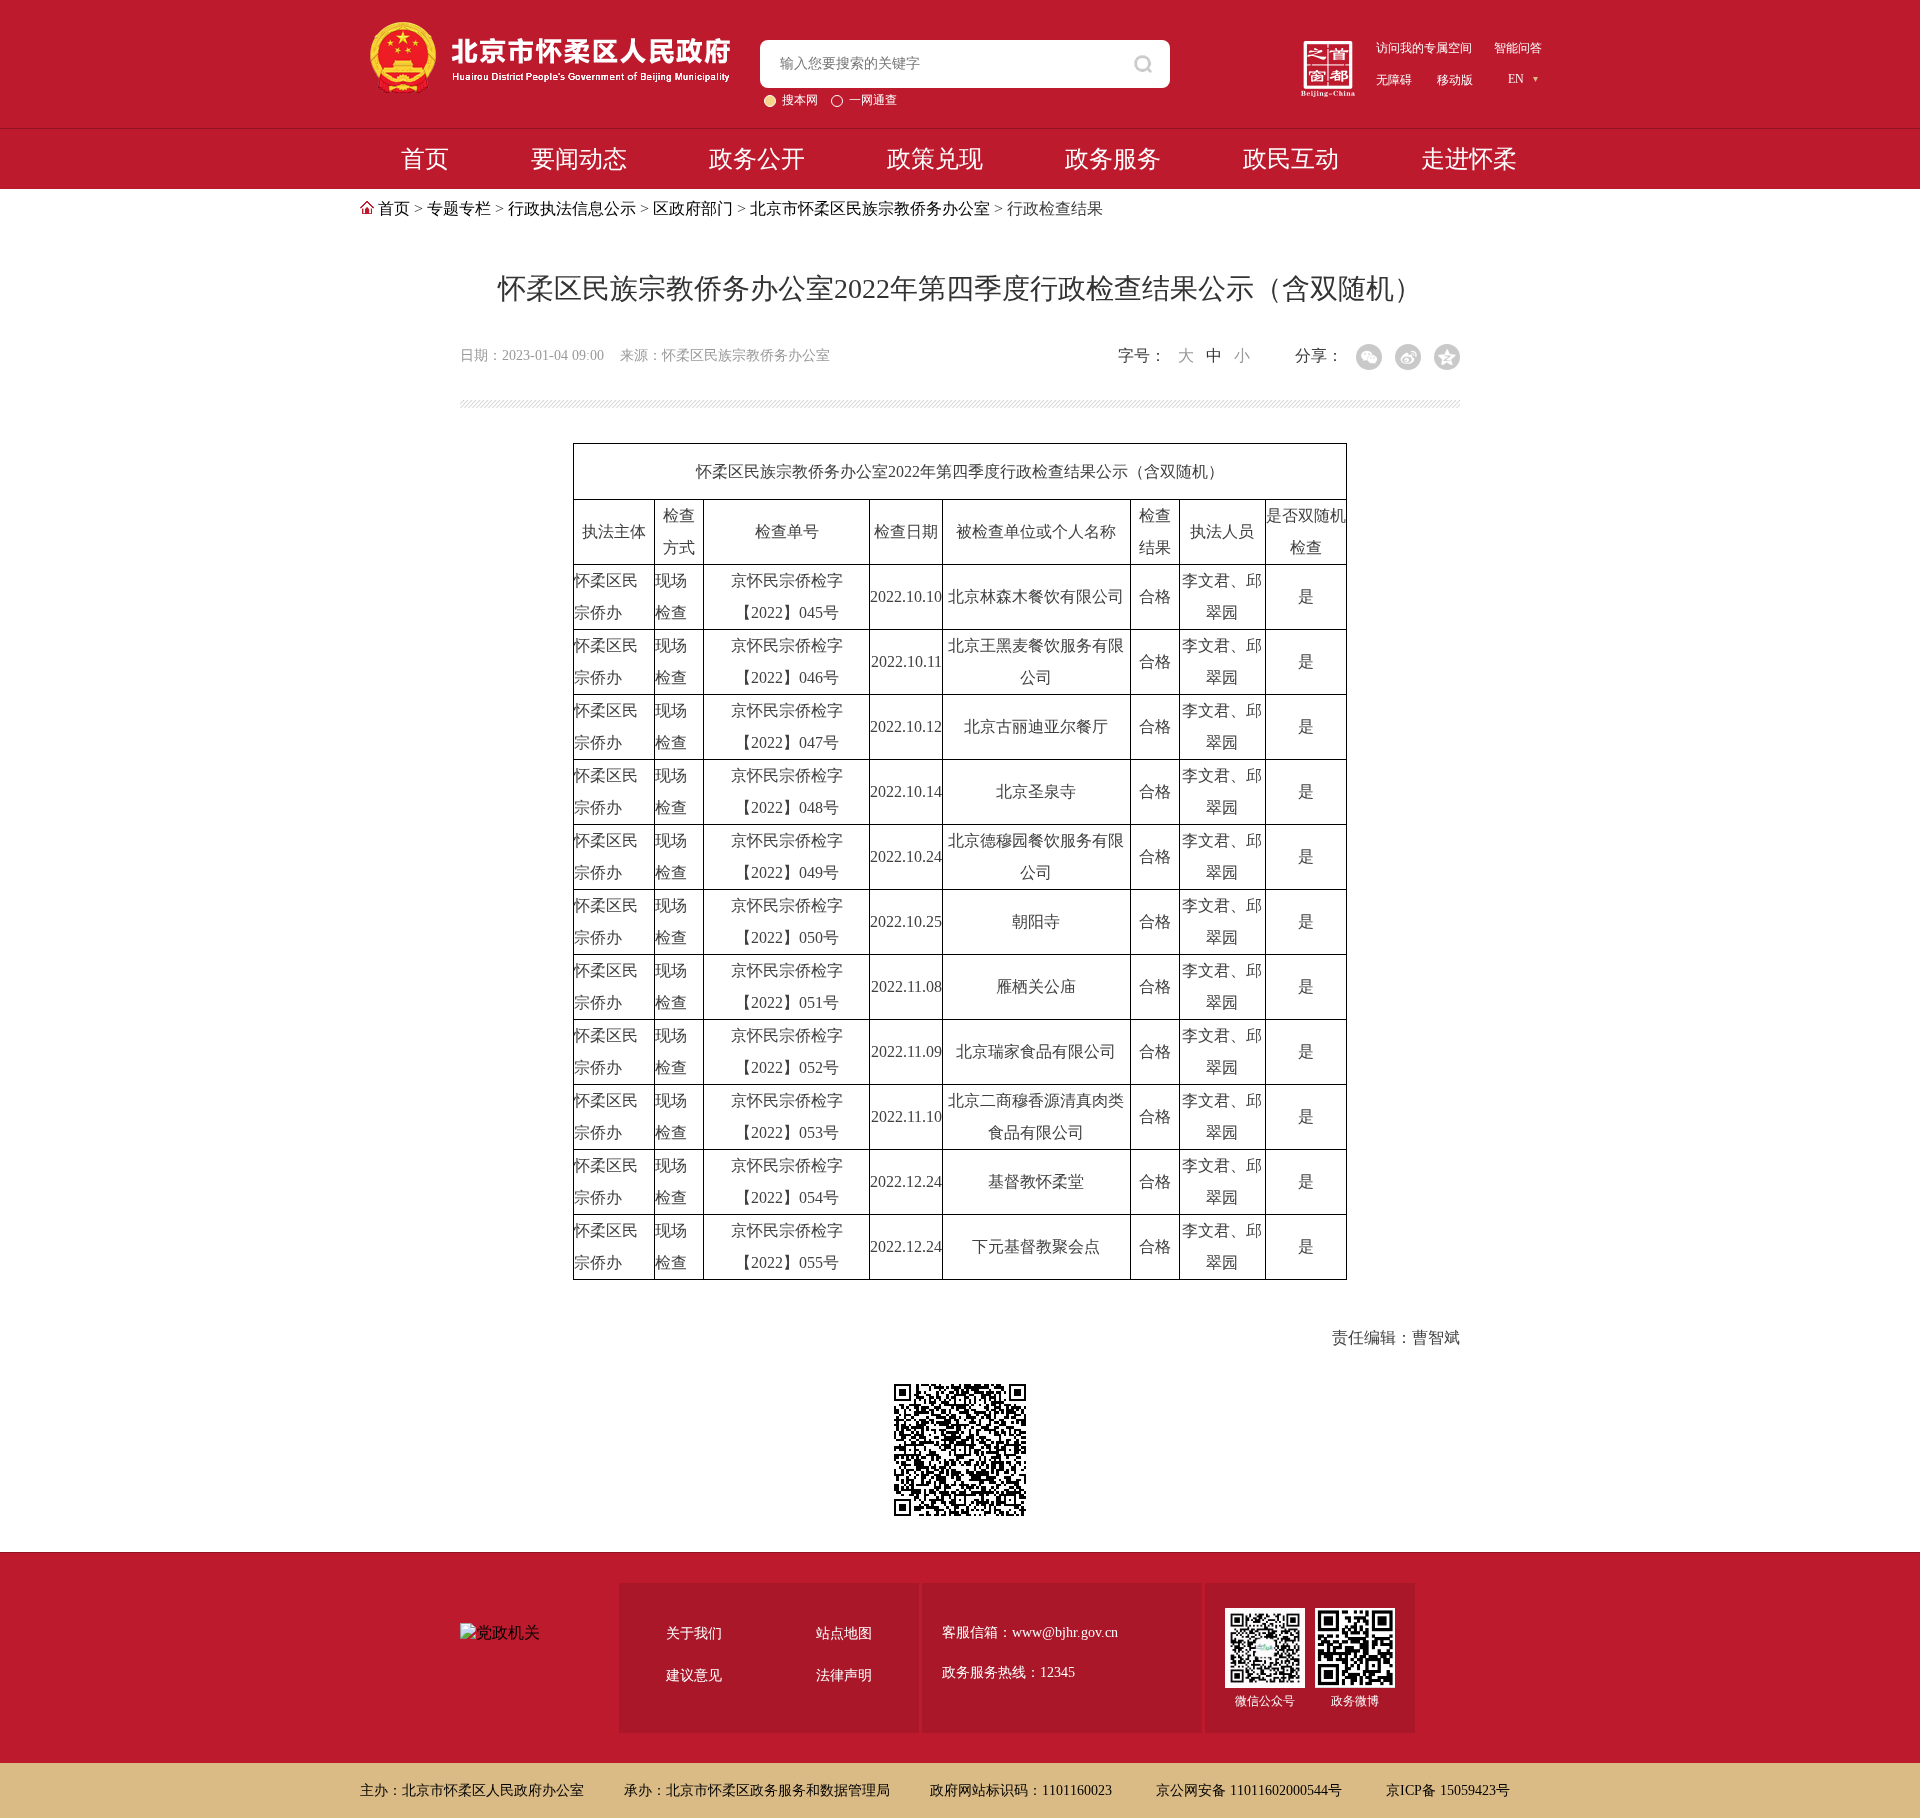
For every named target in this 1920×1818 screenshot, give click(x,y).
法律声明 (844, 1675)
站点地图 (844, 1633)
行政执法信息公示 (572, 208)
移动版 (1455, 80)
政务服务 (1113, 159)
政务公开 (757, 159)
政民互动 (1291, 159)
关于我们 (694, 1633)
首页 (425, 159)
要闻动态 (579, 159)
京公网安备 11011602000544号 (1251, 1790)
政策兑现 (935, 159)
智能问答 (1518, 48)
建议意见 (694, 1675)
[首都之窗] (1328, 48)
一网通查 (873, 100)
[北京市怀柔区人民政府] (550, 30)
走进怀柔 (1469, 159)
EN (1516, 79)
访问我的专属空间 (1424, 48)
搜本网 (801, 100)
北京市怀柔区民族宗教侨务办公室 (870, 208)
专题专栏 (459, 208)
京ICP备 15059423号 (1448, 1790)
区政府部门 (693, 208)
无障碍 (1394, 80)
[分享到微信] (1369, 357)
